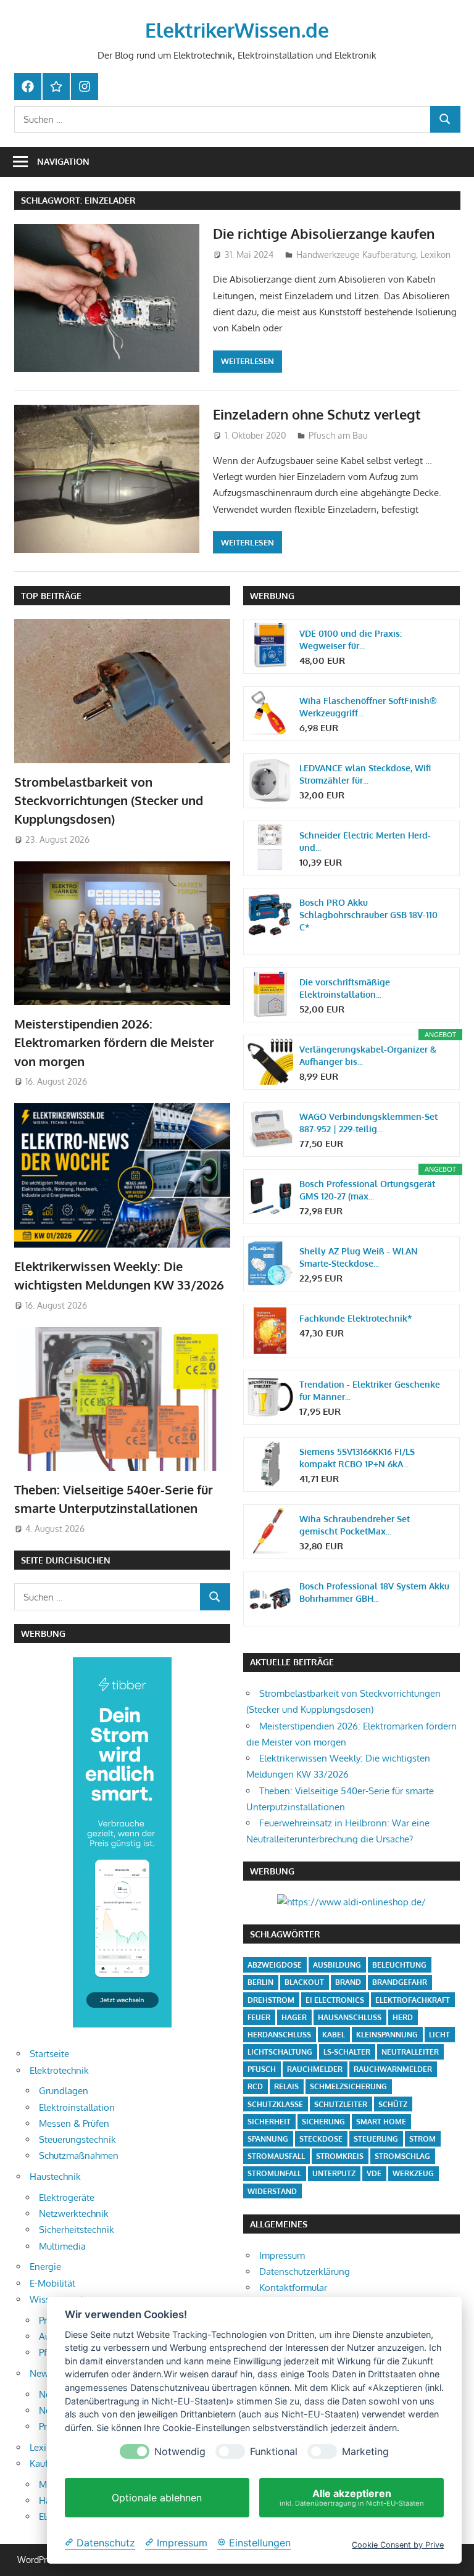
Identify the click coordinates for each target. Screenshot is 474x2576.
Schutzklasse (275, 2104)
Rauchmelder (315, 2069)
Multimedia (62, 2246)
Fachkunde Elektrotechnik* (356, 1318)
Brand (348, 1982)
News (41, 2373)
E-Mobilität (52, 2283)
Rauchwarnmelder (393, 2069)
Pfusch (262, 2069)
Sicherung (323, 2122)
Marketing (365, 2452)
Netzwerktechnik (74, 2214)
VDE (374, 2173)
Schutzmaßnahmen (79, 2156)
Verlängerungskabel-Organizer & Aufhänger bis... (368, 1055)
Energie (45, 2267)
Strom (422, 2139)
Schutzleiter (341, 2104)
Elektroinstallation (77, 2107)
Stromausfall (276, 2156)
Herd (403, 2017)
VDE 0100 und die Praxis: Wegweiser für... (351, 640)
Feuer (259, 2017)
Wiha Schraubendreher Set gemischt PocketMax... (355, 1525)
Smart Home (381, 2122)
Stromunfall (274, 2173)
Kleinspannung (387, 2035)
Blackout (304, 1982)
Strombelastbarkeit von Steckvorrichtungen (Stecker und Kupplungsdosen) (109, 801)
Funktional (274, 2452)
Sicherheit (269, 2122)
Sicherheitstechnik (77, 2230)
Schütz (393, 2104)
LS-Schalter (347, 2052)
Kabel (334, 2035)
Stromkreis (340, 2156)
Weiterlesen (247, 361)
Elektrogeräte (67, 2197)
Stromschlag (402, 2156)
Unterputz (334, 2173)
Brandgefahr (400, 1982)
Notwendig (180, 2452)
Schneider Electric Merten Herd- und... (365, 841)
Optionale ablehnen (157, 2498)
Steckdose (321, 2139)
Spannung (268, 2139)
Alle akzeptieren (352, 2497)
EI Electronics (335, 2000)
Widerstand (272, 2191)
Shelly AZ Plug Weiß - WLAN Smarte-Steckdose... (359, 1257)
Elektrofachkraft (413, 2000)
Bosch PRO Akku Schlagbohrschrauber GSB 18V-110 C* (368, 915)
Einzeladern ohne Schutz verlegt (317, 414)
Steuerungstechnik (77, 2139)
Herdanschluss (279, 2035)
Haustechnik (55, 2176)
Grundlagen (64, 2091)
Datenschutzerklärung (305, 2272)
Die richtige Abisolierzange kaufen (324, 233)
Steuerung (376, 2139)
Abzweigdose (275, 1965)
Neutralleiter (410, 2052)
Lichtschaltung (280, 2052)
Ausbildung (337, 1965)
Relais (286, 2086)
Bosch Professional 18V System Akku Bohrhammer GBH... (374, 1592)
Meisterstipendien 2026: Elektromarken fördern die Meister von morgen (114, 1042)
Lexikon (435, 255)
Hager (294, 2017)
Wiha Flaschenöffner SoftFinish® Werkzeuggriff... (368, 707)
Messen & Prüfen (74, 2123)
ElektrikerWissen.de (237, 30)
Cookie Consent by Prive (398, 2545)
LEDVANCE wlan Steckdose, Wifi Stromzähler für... (365, 774)
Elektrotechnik (59, 2070)
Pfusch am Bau (338, 435)
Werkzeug (413, 2173)
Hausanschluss (350, 2017)
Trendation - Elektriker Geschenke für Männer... (370, 1390)
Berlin (260, 1982)
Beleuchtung (399, 1965)
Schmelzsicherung (348, 2086)
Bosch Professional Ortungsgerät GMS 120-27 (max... (367, 1190)
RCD (255, 2086)
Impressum (282, 2255)
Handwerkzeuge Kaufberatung (356, 255)
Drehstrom (271, 2000)
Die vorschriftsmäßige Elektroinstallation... (345, 988)
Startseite (49, 2054)
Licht (439, 2035)
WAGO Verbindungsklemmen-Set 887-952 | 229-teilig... (368, 1123)
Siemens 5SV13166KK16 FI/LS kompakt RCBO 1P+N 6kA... (357, 1458)
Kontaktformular (293, 2288)
